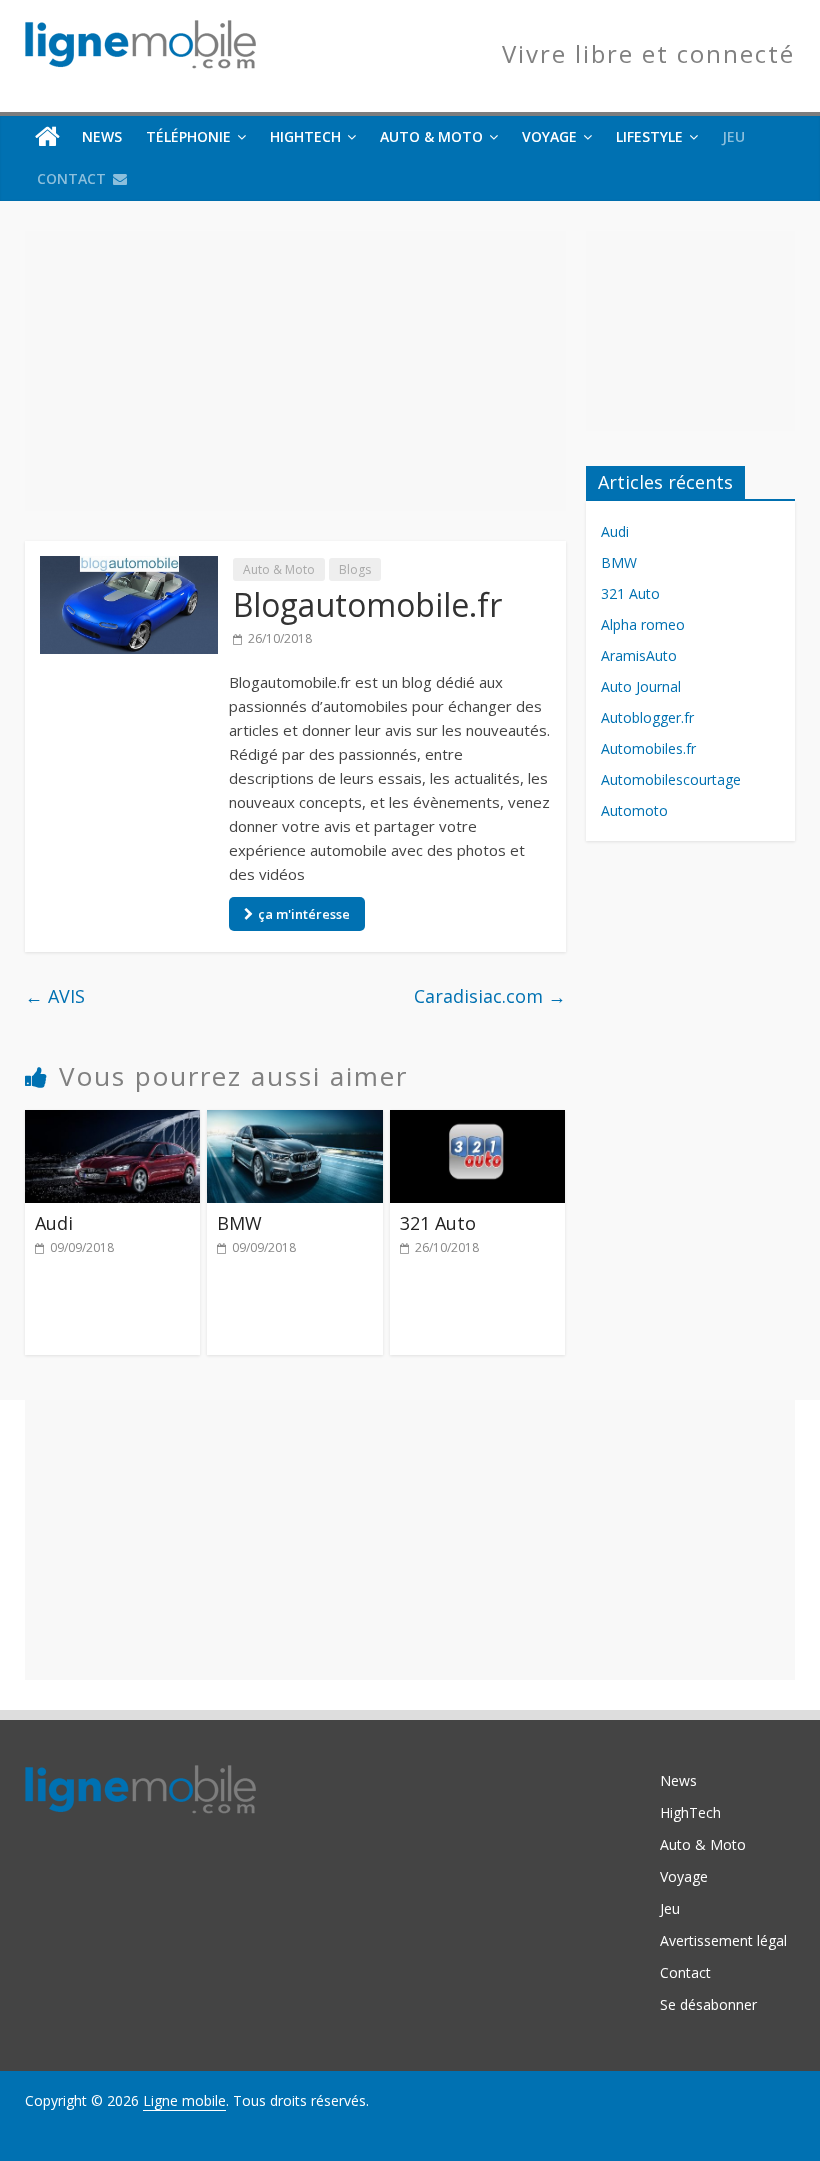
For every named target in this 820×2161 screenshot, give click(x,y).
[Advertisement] (295, 371)
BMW (239, 1223)
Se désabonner (708, 2004)
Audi (54, 1223)
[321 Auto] (478, 1122)
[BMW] (295, 1122)
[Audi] (113, 1122)
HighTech (305, 136)
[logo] (140, 1774)
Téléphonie (188, 136)
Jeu (733, 136)
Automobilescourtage (671, 779)
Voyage (549, 136)
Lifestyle (649, 136)
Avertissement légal (723, 1940)
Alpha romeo (643, 624)
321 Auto (438, 1223)
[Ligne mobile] (47, 137)
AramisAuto (639, 655)
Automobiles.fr (648, 748)
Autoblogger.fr (647, 717)
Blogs (355, 569)
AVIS (55, 996)
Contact (71, 178)
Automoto (634, 810)
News (102, 136)
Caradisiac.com (490, 996)
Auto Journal (641, 686)
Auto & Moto (431, 136)
